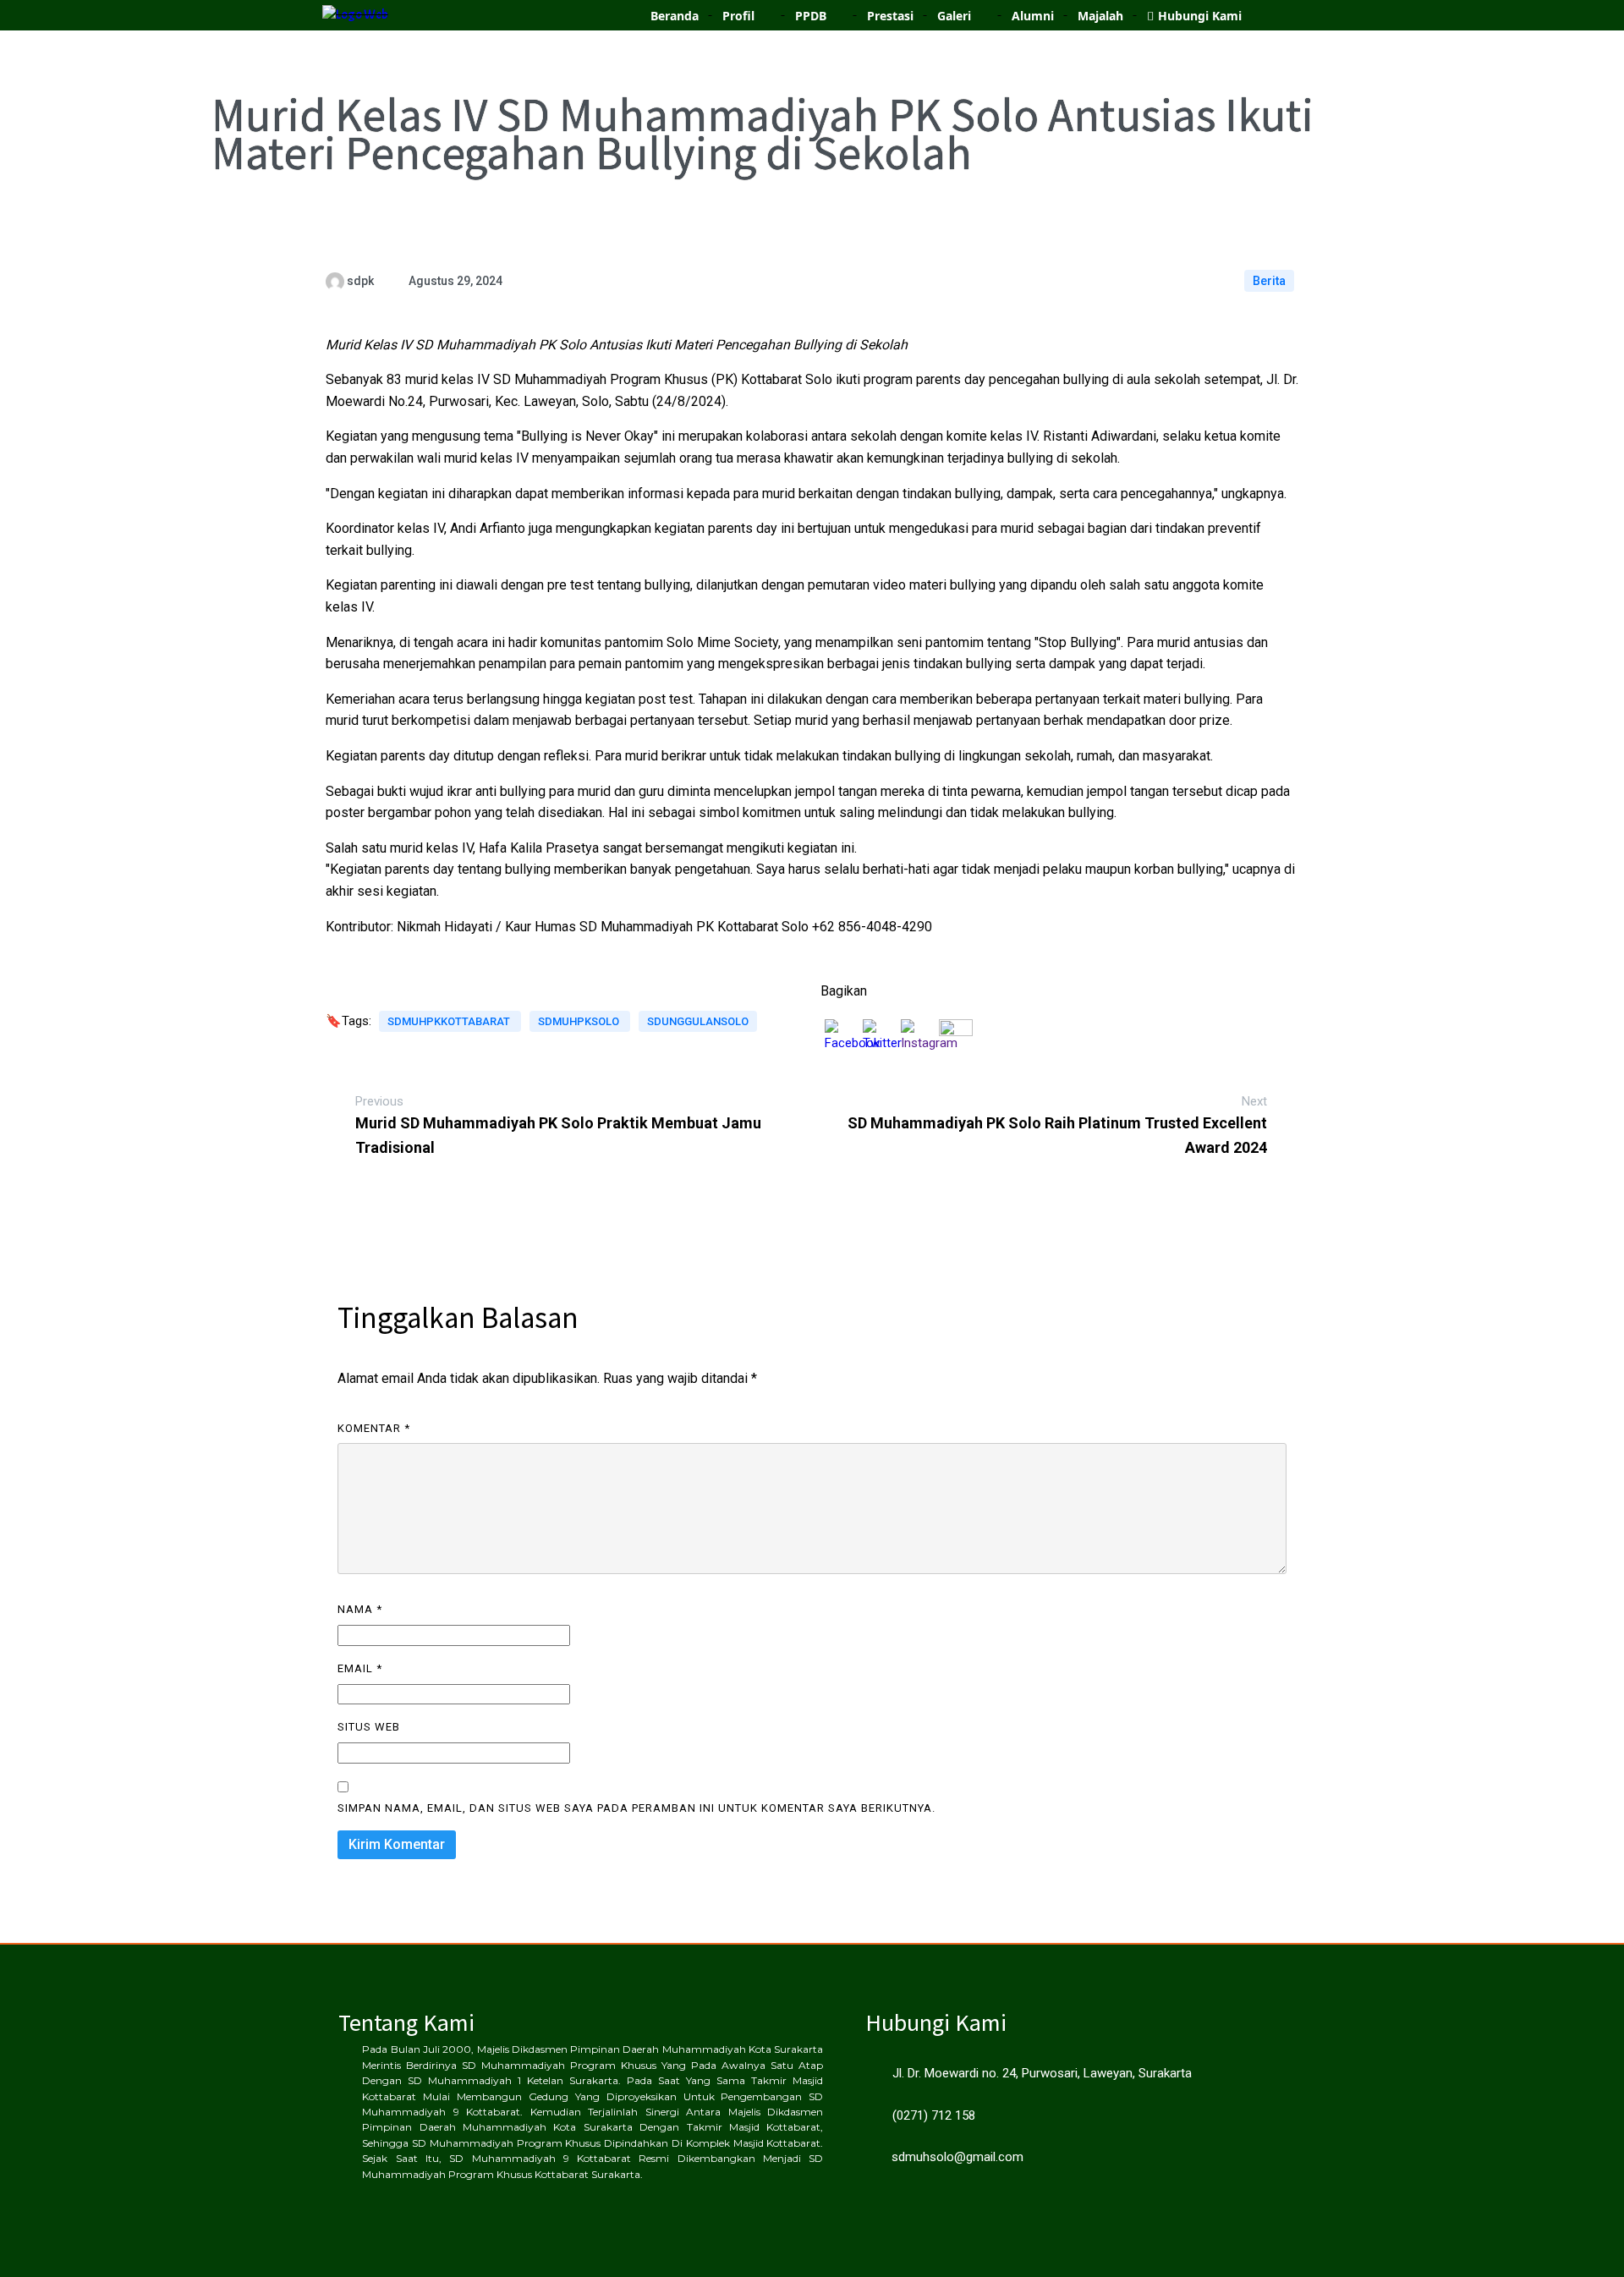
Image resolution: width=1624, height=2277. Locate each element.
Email (360, 1668)
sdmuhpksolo (580, 1021)
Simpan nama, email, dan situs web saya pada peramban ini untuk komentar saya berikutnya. (636, 1808)
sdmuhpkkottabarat (450, 1021)
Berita (1269, 281)
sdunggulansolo (698, 1021)
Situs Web (369, 1727)
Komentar (374, 1428)
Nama (360, 1609)
